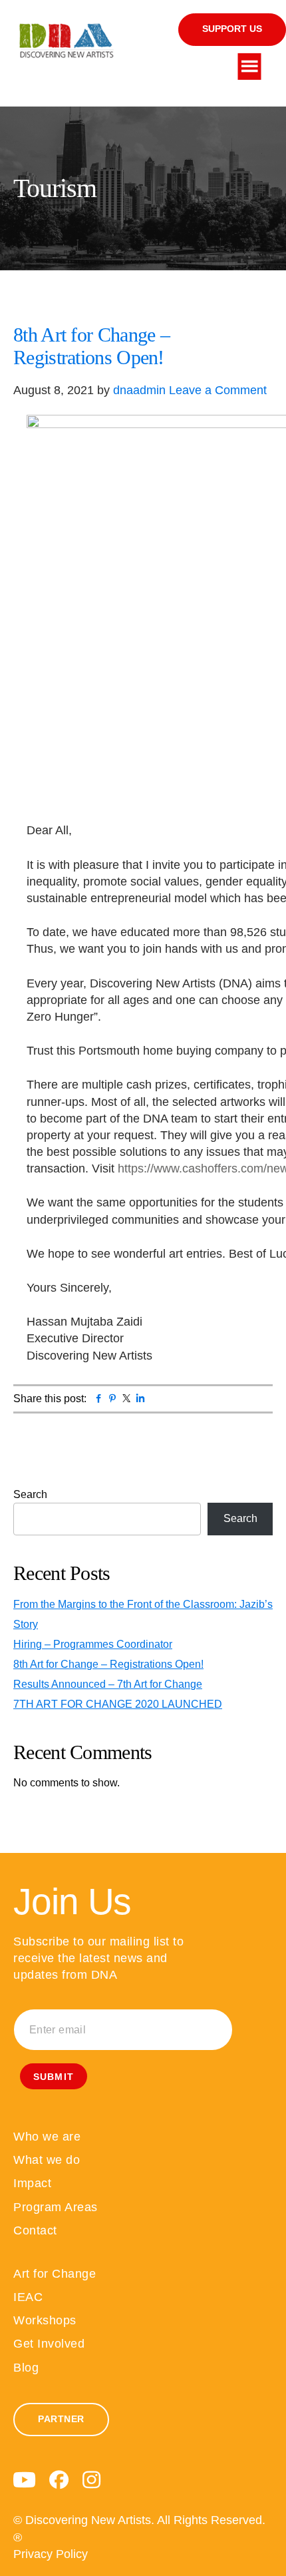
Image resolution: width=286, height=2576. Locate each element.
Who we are (47, 2137)
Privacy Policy (51, 2554)
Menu (250, 67)
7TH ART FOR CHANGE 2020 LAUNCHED (118, 1704)
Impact (32, 2183)
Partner (61, 2419)
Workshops (45, 2320)
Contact (35, 2230)
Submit (54, 2077)
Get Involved (49, 2344)
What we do (47, 2160)
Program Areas (56, 2207)
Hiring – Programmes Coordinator (93, 1644)
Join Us (72, 1902)
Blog (26, 2368)
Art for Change (55, 2274)
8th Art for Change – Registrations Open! (91, 346)
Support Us (232, 29)
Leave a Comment (218, 390)
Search (30, 1494)
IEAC (28, 2297)
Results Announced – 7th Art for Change (108, 1684)
